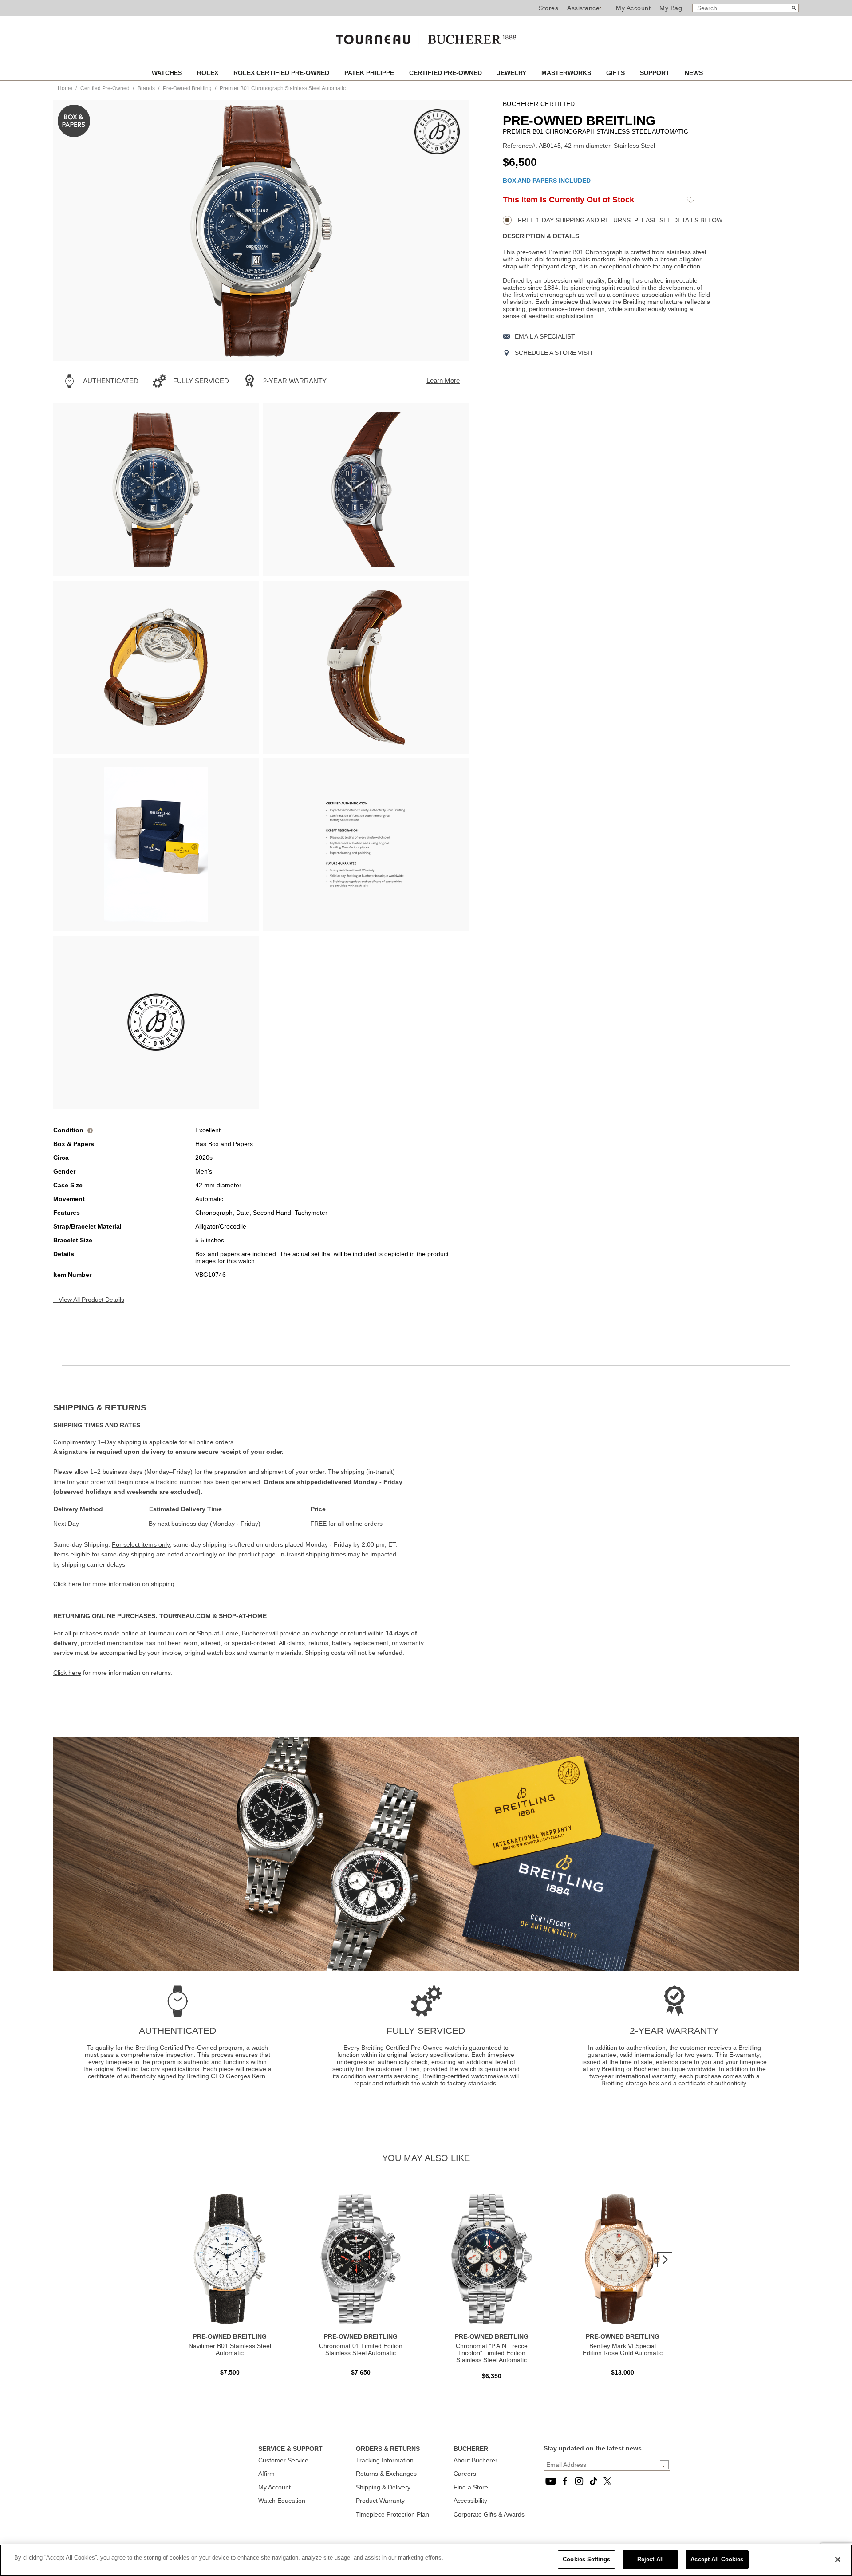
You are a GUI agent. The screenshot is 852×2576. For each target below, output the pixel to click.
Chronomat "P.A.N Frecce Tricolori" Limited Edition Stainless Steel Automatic (492, 2353)
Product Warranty (380, 2501)
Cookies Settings (586, 2559)
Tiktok (593, 2481)
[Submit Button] (664, 2465)
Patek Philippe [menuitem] (370, 73)
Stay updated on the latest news (593, 2448)
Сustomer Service (283, 2460)
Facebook (565, 2481)
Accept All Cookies (717, 2559)
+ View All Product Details (89, 1300)
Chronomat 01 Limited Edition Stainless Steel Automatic (361, 2349)
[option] (156, 490)
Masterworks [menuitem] (567, 73)
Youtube (551, 2481)
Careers (465, 2474)
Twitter (607, 2481)
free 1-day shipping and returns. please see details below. (620, 220)
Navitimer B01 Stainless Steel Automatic (230, 2349)
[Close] (838, 2560)
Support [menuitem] (656, 73)
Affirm (266, 2474)
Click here (67, 1584)
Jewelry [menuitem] (513, 73)
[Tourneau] (426, 36)
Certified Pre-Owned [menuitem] (446, 73)
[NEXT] (446, 231)
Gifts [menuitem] (616, 73)
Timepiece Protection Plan (392, 2514)
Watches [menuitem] (168, 73)
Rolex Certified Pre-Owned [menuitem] (282, 73)
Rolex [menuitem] (209, 73)
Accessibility (470, 2501)
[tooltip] (90, 1130)
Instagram (579, 2481)
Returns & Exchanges (386, 2474)
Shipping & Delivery (383, 2487)
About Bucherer (475, 2460)
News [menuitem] (694, 73)
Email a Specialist (545, 336)
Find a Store (471, 2487)
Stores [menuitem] (548, 8)
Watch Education (282, 2501)
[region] (426, 2560)
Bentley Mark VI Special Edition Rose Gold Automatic (623, 2349)
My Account (633, 8)
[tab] (240, 1408)
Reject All (651, 2559)
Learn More (443, 380)
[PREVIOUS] (75, 231)
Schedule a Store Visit (554, 353)
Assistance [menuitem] (583, 8)
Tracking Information (385, 2460)
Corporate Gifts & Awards (489, 2514)
